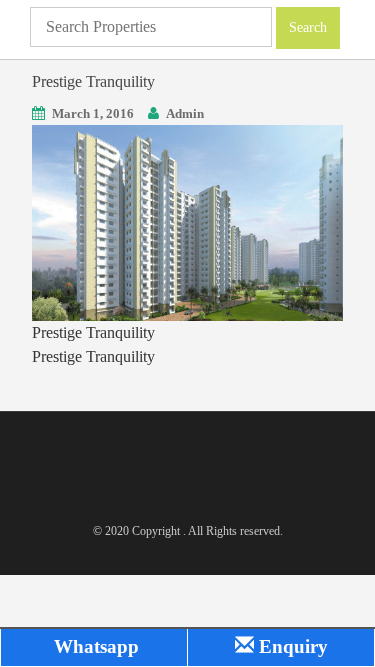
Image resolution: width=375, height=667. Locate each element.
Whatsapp (94, 646)
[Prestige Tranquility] (187, 221)
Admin (185, 113)
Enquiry (291, 646)
